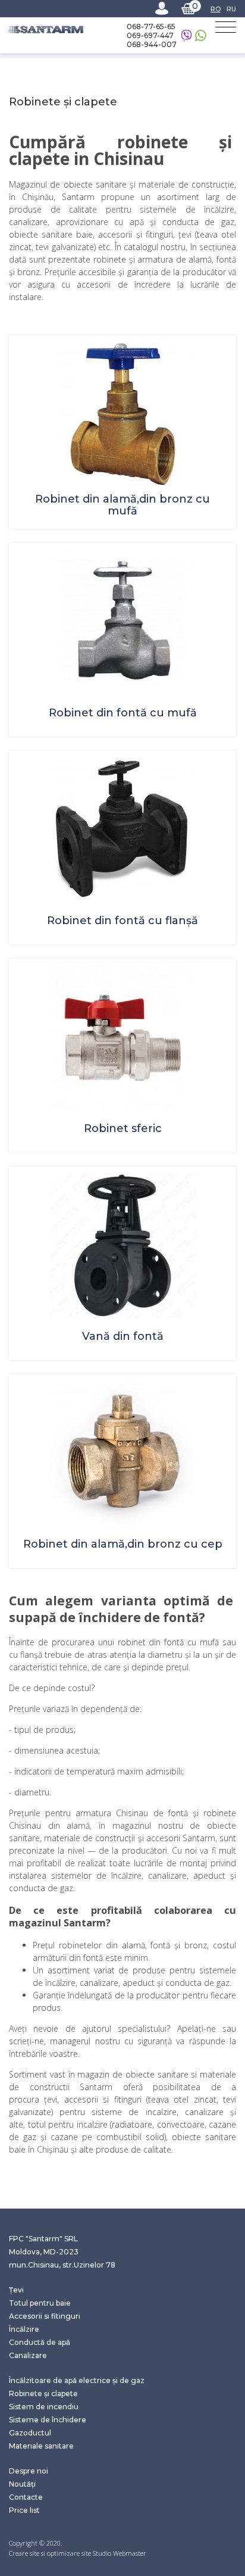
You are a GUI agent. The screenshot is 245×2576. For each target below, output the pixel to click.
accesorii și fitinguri (135, 234)
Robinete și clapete (43, 2393)
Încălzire (24, 2329)
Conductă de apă (40, 2342)
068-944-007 (152, 44)
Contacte (26, 2497)
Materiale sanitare (41, 2446)
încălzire (219, 209)
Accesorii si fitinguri (45, 2316)
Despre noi (29, 2471)
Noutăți (22, 2484)
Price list (24, 2510)
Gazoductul (30, 2433)
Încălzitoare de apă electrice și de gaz (77, 2380)
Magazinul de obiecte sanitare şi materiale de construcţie (122, 184)
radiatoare (132, 2124)
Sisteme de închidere (48, 2420)
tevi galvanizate (65, 247)
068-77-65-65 (151, 26)
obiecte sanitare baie (51, 234)
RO (216, 9)
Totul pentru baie (40, 2303)
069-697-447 (150, 35)
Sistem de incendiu (44, 2407)
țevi (51, 2099)
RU (231, 9)
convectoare (181, 2124)
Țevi (16, 2290)
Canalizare (28, 2355)
